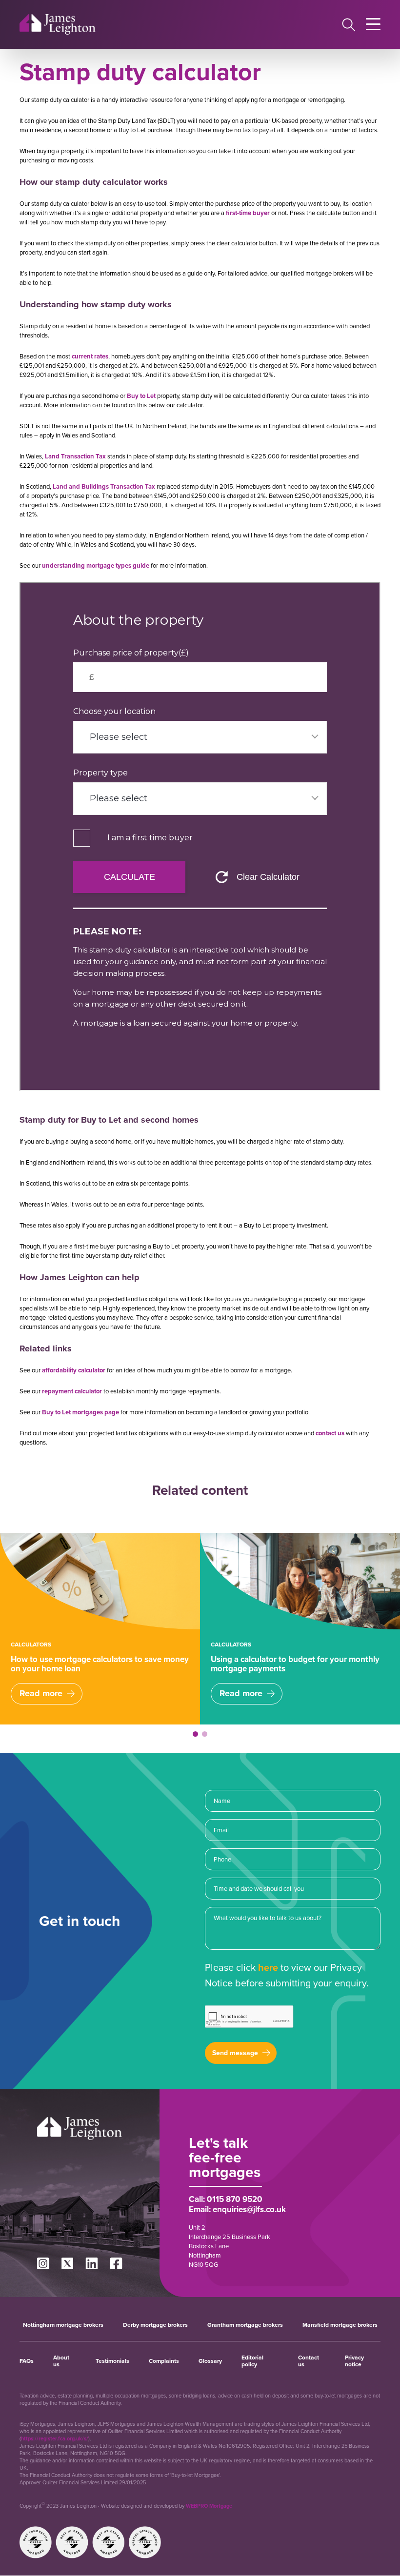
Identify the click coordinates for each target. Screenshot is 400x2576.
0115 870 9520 (235, 2199)
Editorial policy (252, 2361)
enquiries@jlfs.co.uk (249, 2209)
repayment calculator (72, 1391)
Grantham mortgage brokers (245, 2325)
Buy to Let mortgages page (80, 1412)
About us (61, 2361)
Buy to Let (141, 396)
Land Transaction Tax (75, 456)
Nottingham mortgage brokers (63, 2325)
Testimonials (112, 2361)
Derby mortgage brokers (155, 2325)
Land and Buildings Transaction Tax (104, 486)
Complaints (164, 2361)
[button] (195, 1734)
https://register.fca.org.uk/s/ (55, 2438)
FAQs (27, 2361)
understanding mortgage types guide (96, 565)
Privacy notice (354, 2361)
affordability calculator (74, 1370)
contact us (330, 1433)
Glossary (210, 2361)
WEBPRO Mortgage (209, 2506)
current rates (90, 356)
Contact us (309, 2361)
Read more (41, 1693)
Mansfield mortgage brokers (340, 2325)
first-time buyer (248, 213)
